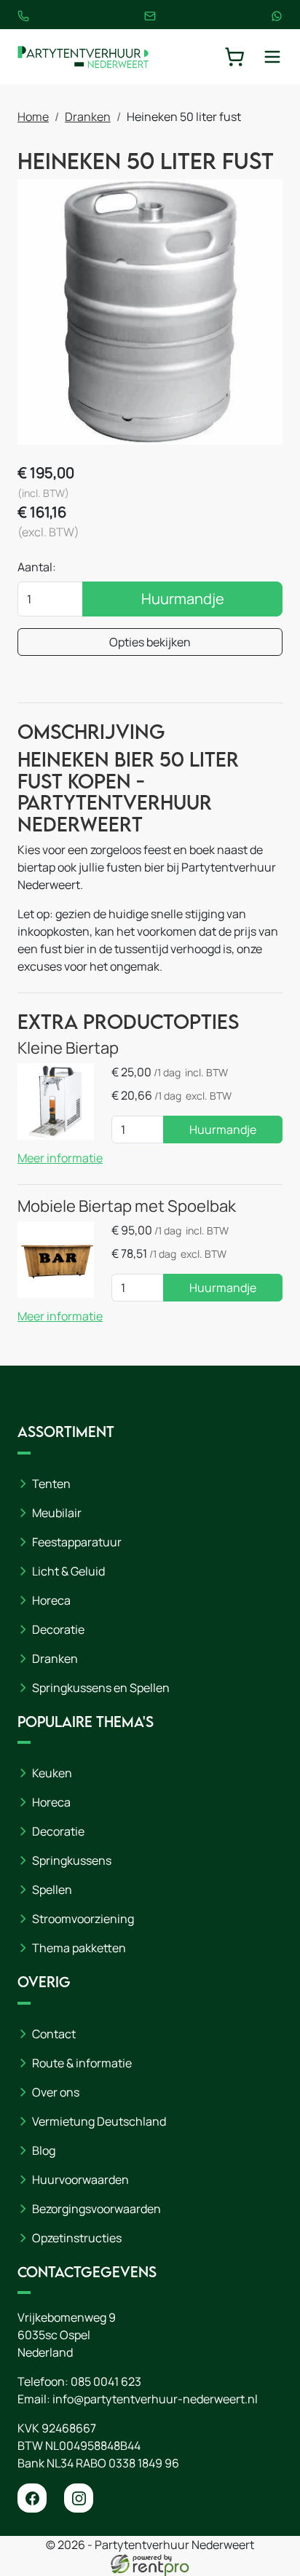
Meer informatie (60, 1158)
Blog (44, 2150)
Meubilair (57, 1513)
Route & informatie (82, 2063)
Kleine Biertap (68, 1048)
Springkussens (72, 1860)
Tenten (51, 1484)
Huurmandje (183, 599)
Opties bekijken (150, 642)
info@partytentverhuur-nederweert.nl (155, 2399)
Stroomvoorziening (83, 1919)
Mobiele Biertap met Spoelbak (127, 1206)
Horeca (51, 1600)
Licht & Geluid (68, 1571)
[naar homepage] (83, 57)
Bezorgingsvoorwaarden (96, 2209)
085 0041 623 (106, 2381)
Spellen (52, 1890)
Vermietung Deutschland (99, 2121)
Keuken (52, 1773)
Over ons (56, 2092)
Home (33, 117)
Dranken (88, 117)
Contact (54, 2034)
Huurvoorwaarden (80, 2180)
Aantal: (37, 567)
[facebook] (32, 2498)
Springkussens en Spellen (101, 1688)
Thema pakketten (79, 1948)
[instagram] (79, 2498)
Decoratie (58, 1629)
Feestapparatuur (77, 1542)
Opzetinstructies (77, 2238)
